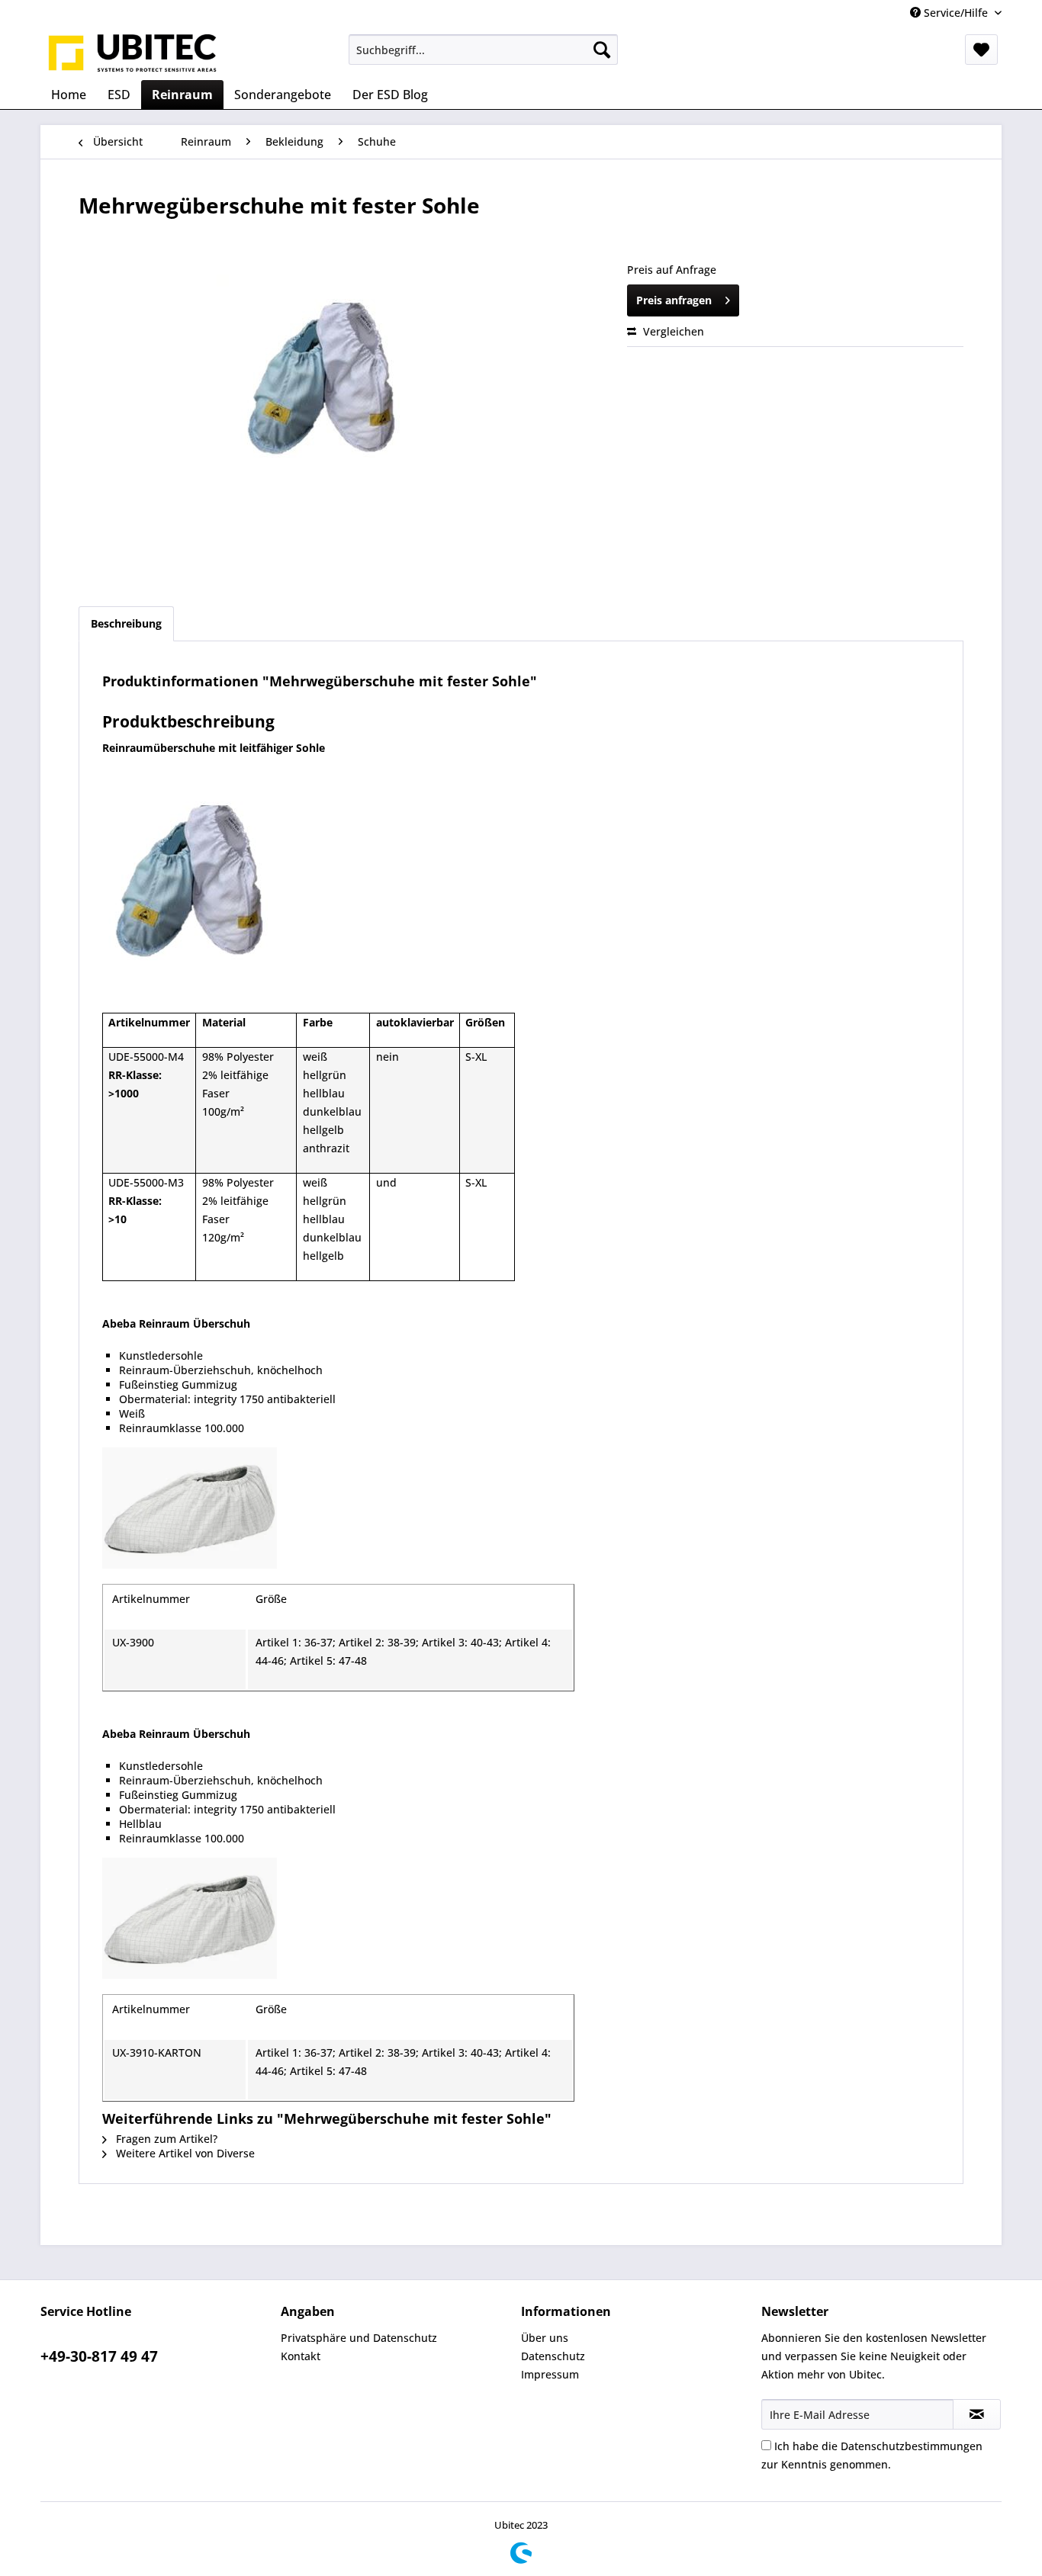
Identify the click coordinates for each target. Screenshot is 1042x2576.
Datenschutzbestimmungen (912, 2446)
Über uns (545, 2338)
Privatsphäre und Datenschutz (359, 2338)
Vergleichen (672, 331)
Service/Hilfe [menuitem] (956, 13)
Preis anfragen (674, 300)
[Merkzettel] (981, 50)
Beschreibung (126, 623)
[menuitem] (483, 50)
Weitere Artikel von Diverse (184, 2153)
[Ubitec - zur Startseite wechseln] (133, 53)
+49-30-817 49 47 (99, 2356)
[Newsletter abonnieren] (977, 2414)
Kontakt (301, 2356)
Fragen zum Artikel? (165, 2139)
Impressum (550, 2374)
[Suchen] (602, 50)
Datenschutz (553, 2356)
